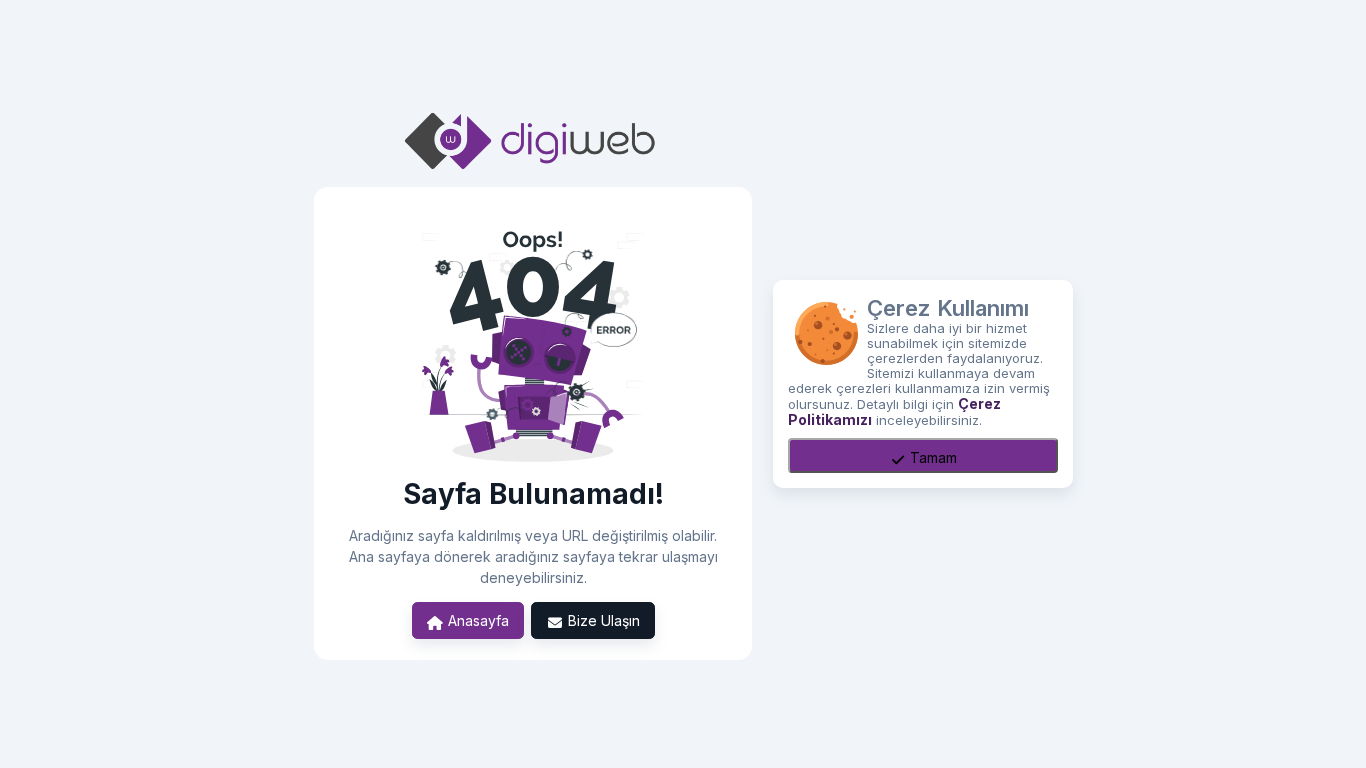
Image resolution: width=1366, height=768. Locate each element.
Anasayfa (476, 620)
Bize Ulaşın (602, 620)
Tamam (931, 457)
